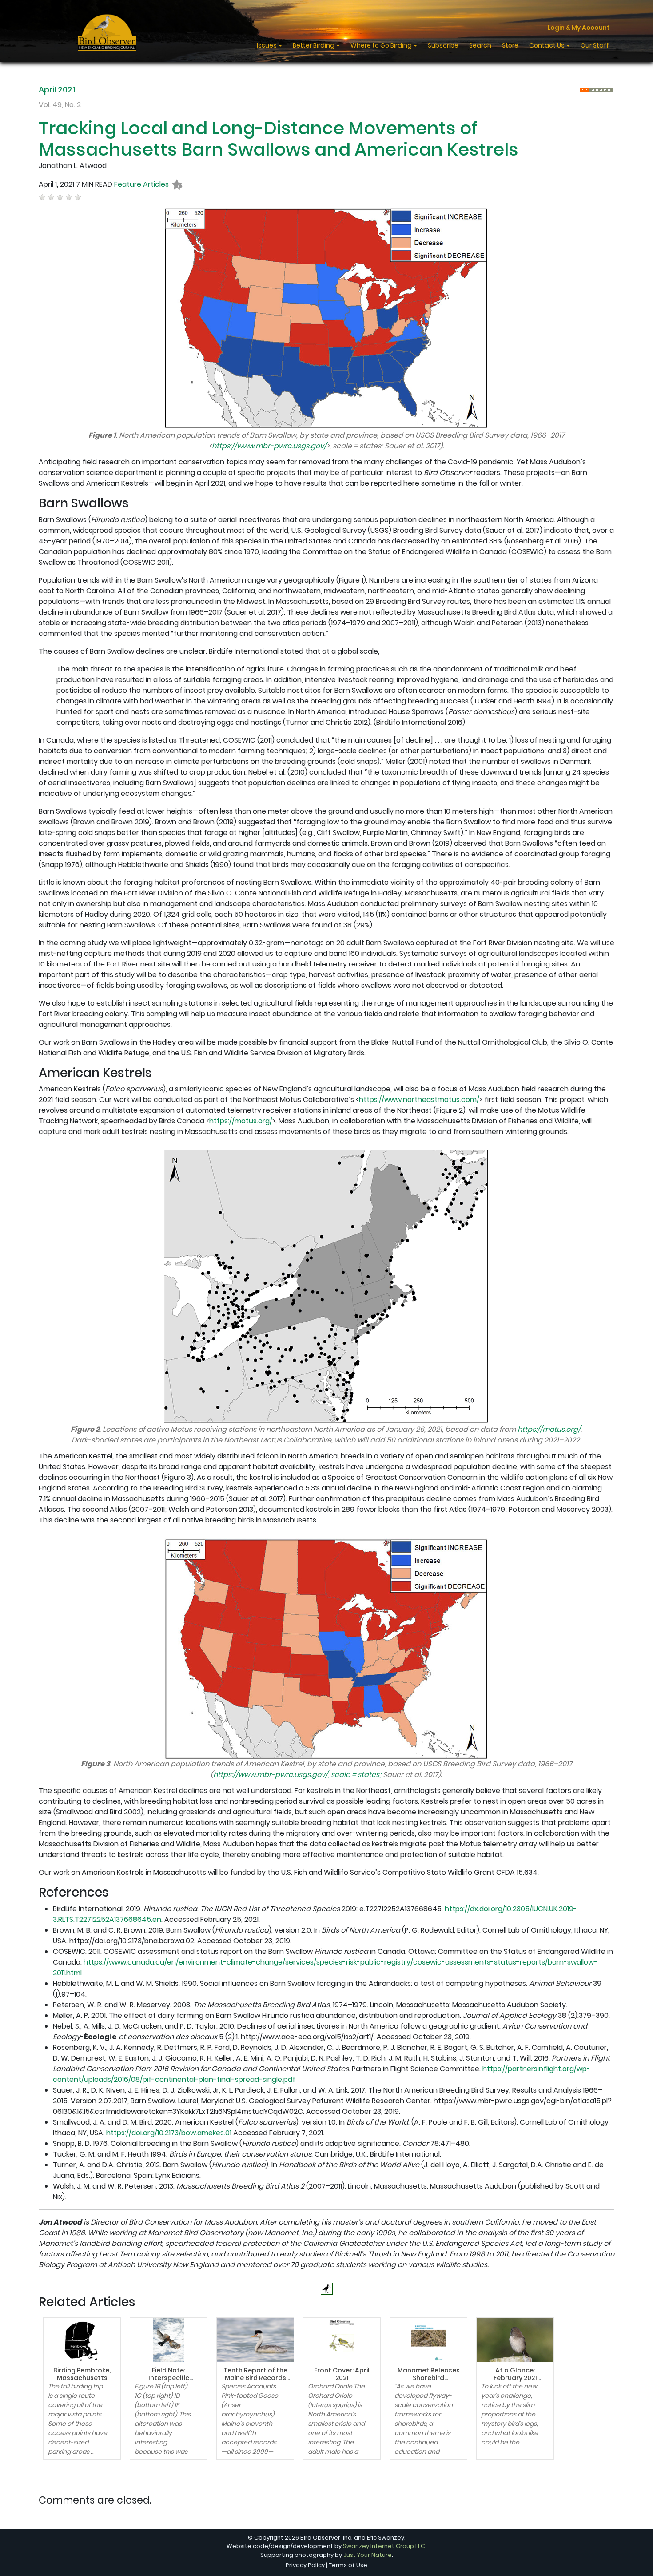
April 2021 (57, 90)
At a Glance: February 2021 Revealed (515, 2378)
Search (480, 45)
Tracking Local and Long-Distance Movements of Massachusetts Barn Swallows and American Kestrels (279, 139)
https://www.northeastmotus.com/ (419, 1100)
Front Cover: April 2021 (342, 2374)
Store (510, 45)
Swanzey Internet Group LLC (384, 2546)
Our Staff (595, 45)
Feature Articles (141, 184)
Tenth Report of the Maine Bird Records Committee (255, 2378)
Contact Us (547, 45)
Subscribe (443, 45)
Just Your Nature (368, 2555)
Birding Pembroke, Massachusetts (82, 2374)
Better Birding (314, 45)
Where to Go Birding (382, 45)
